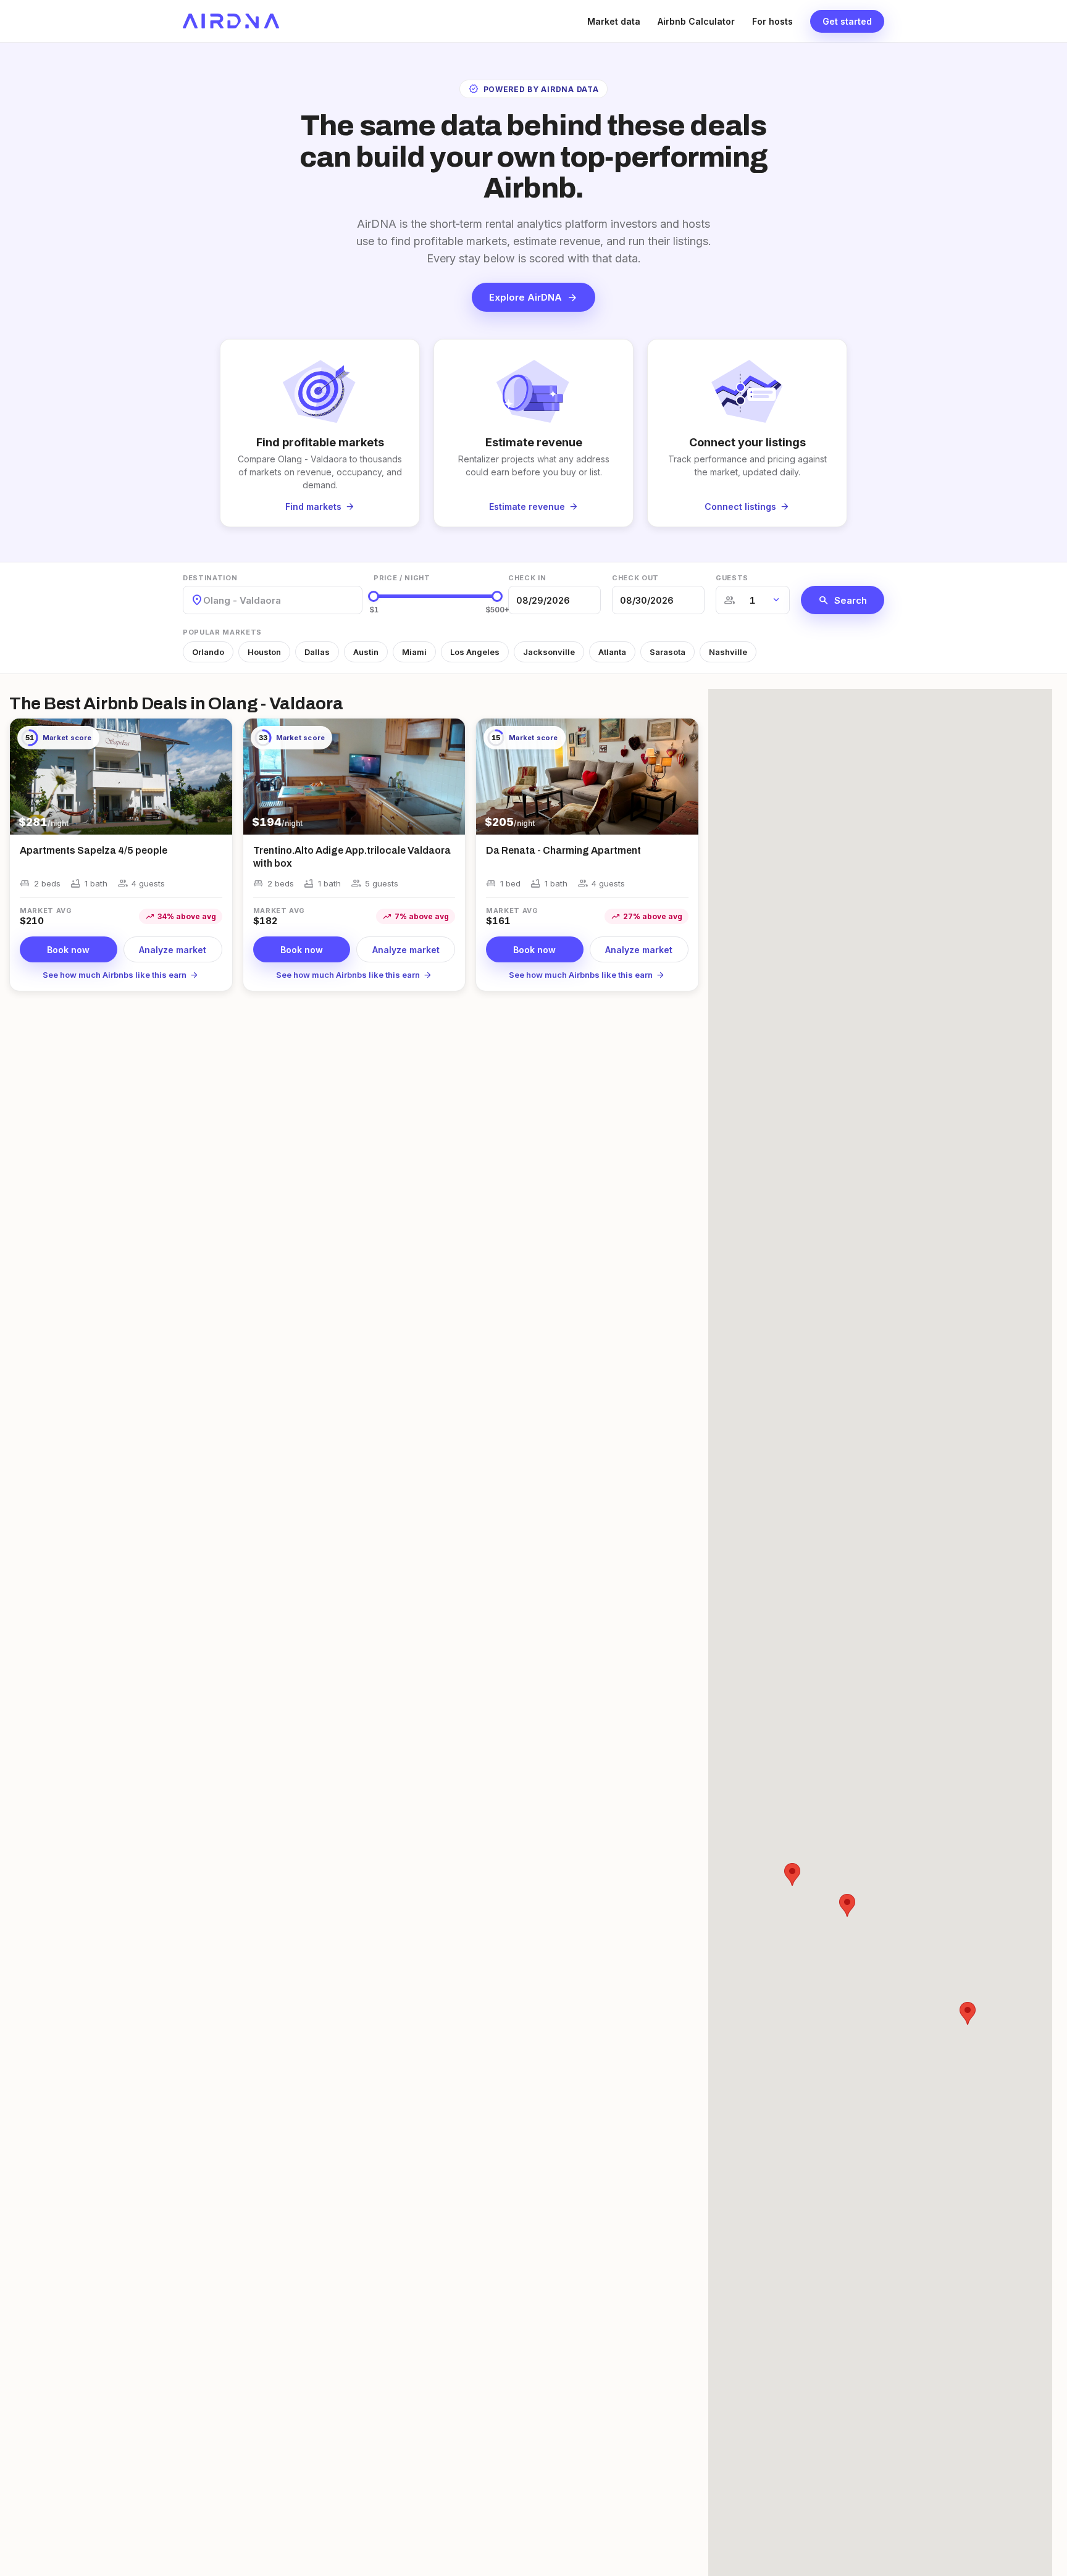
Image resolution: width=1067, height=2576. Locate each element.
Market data (614, 21)
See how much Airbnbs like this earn (121, 975)
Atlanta (612, 652)
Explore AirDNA (533, 298)
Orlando (208, 652)
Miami (414, 652)
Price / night (402, 578)
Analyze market (173, 950)
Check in (527, 578)
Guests (732, 578)
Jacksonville (549, 652)
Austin (366, 652)
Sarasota (667, 652)
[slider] (374, 596)
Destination (210, 578)
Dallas (317, 652)
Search (843, 600)
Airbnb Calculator (696, 21)
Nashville (728, 652)
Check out (635, 578)
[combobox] (204, 600)
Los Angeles (475, 652)
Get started (847, 21)
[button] (968, 2013)
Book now (68, 950)
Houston (264, 652)
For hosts (772, 21)
